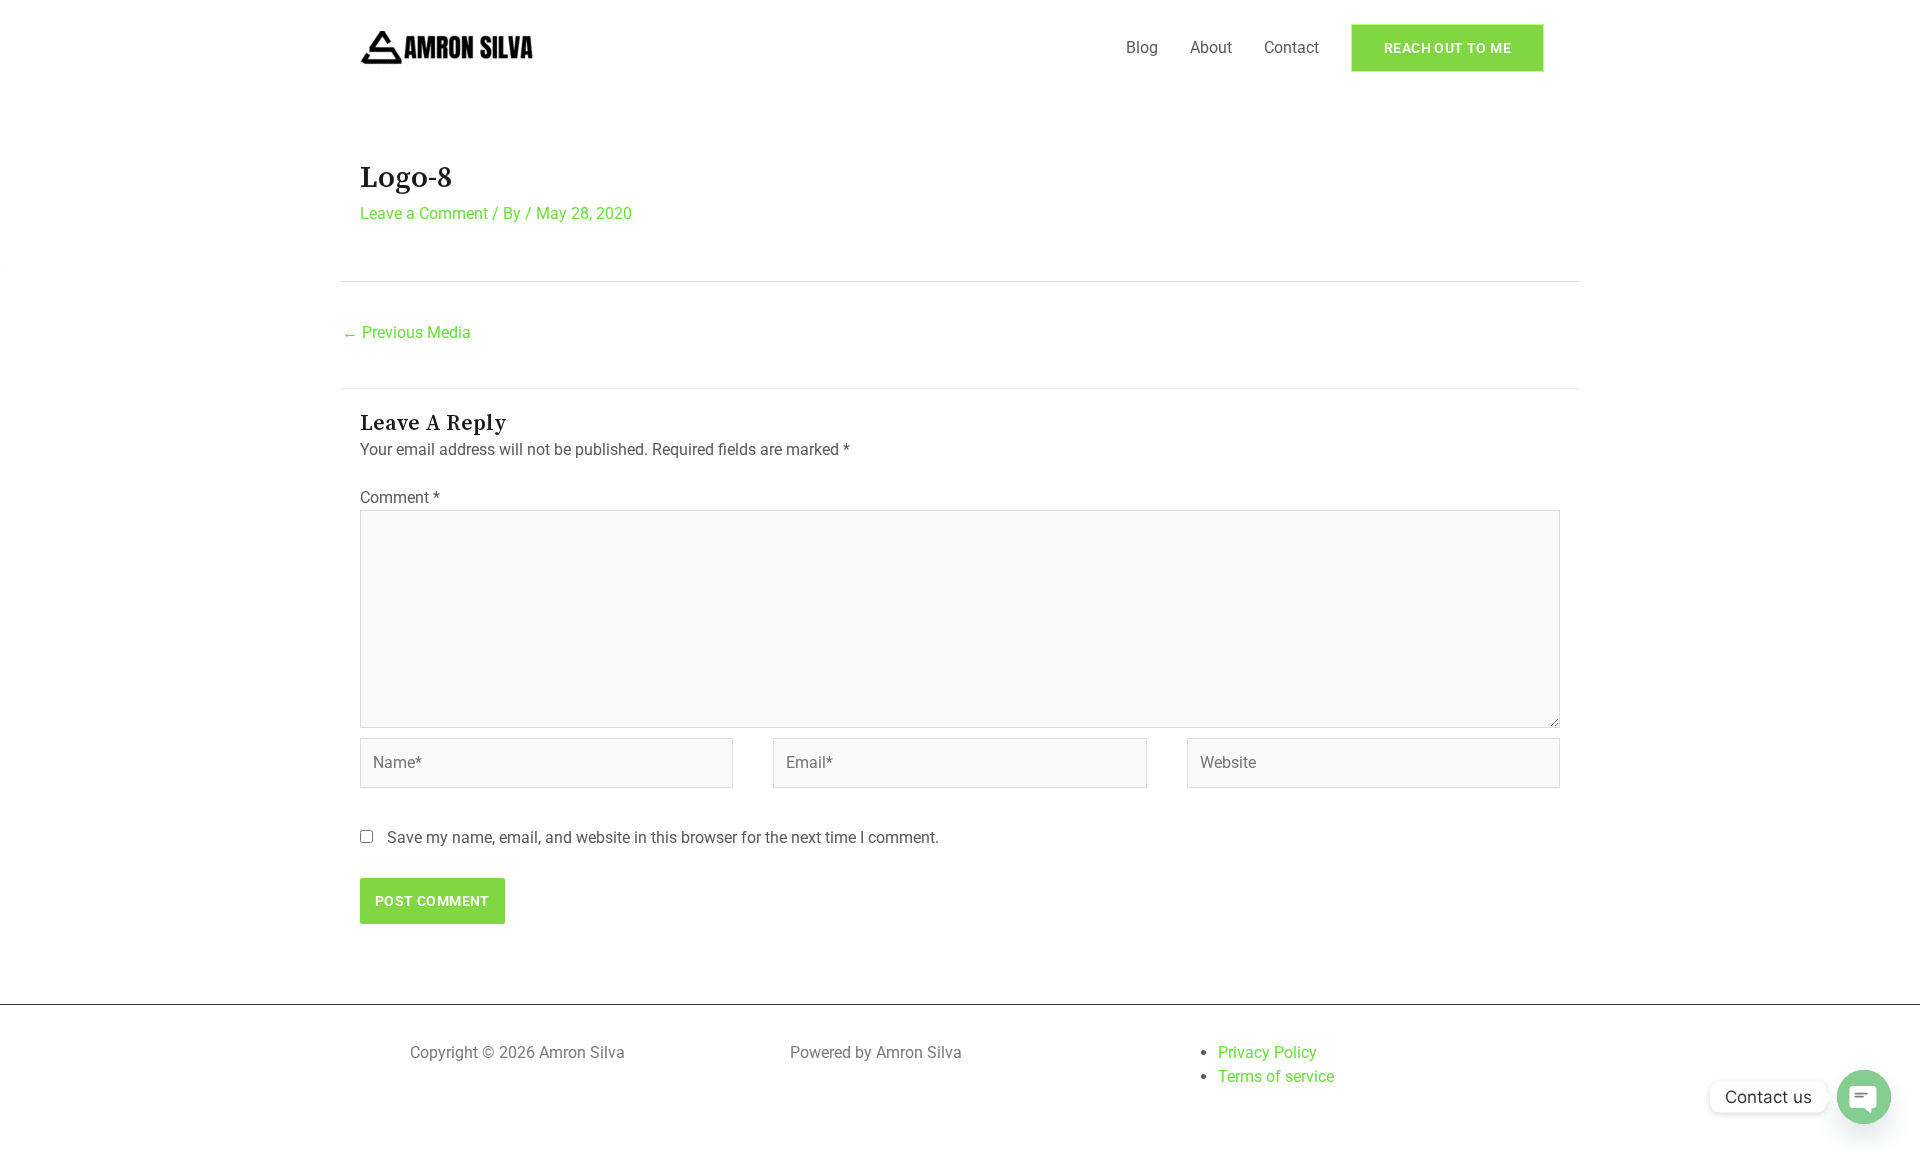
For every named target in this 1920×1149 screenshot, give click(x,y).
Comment (400, 497)
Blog (1142, 47)
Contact (1291, 47)
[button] (1447, 48)
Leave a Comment (424, 213)
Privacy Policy (1267, 1052)
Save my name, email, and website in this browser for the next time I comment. (663, 837)
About (1211, 47)
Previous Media (406, 332)
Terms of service (1276, 1076)
